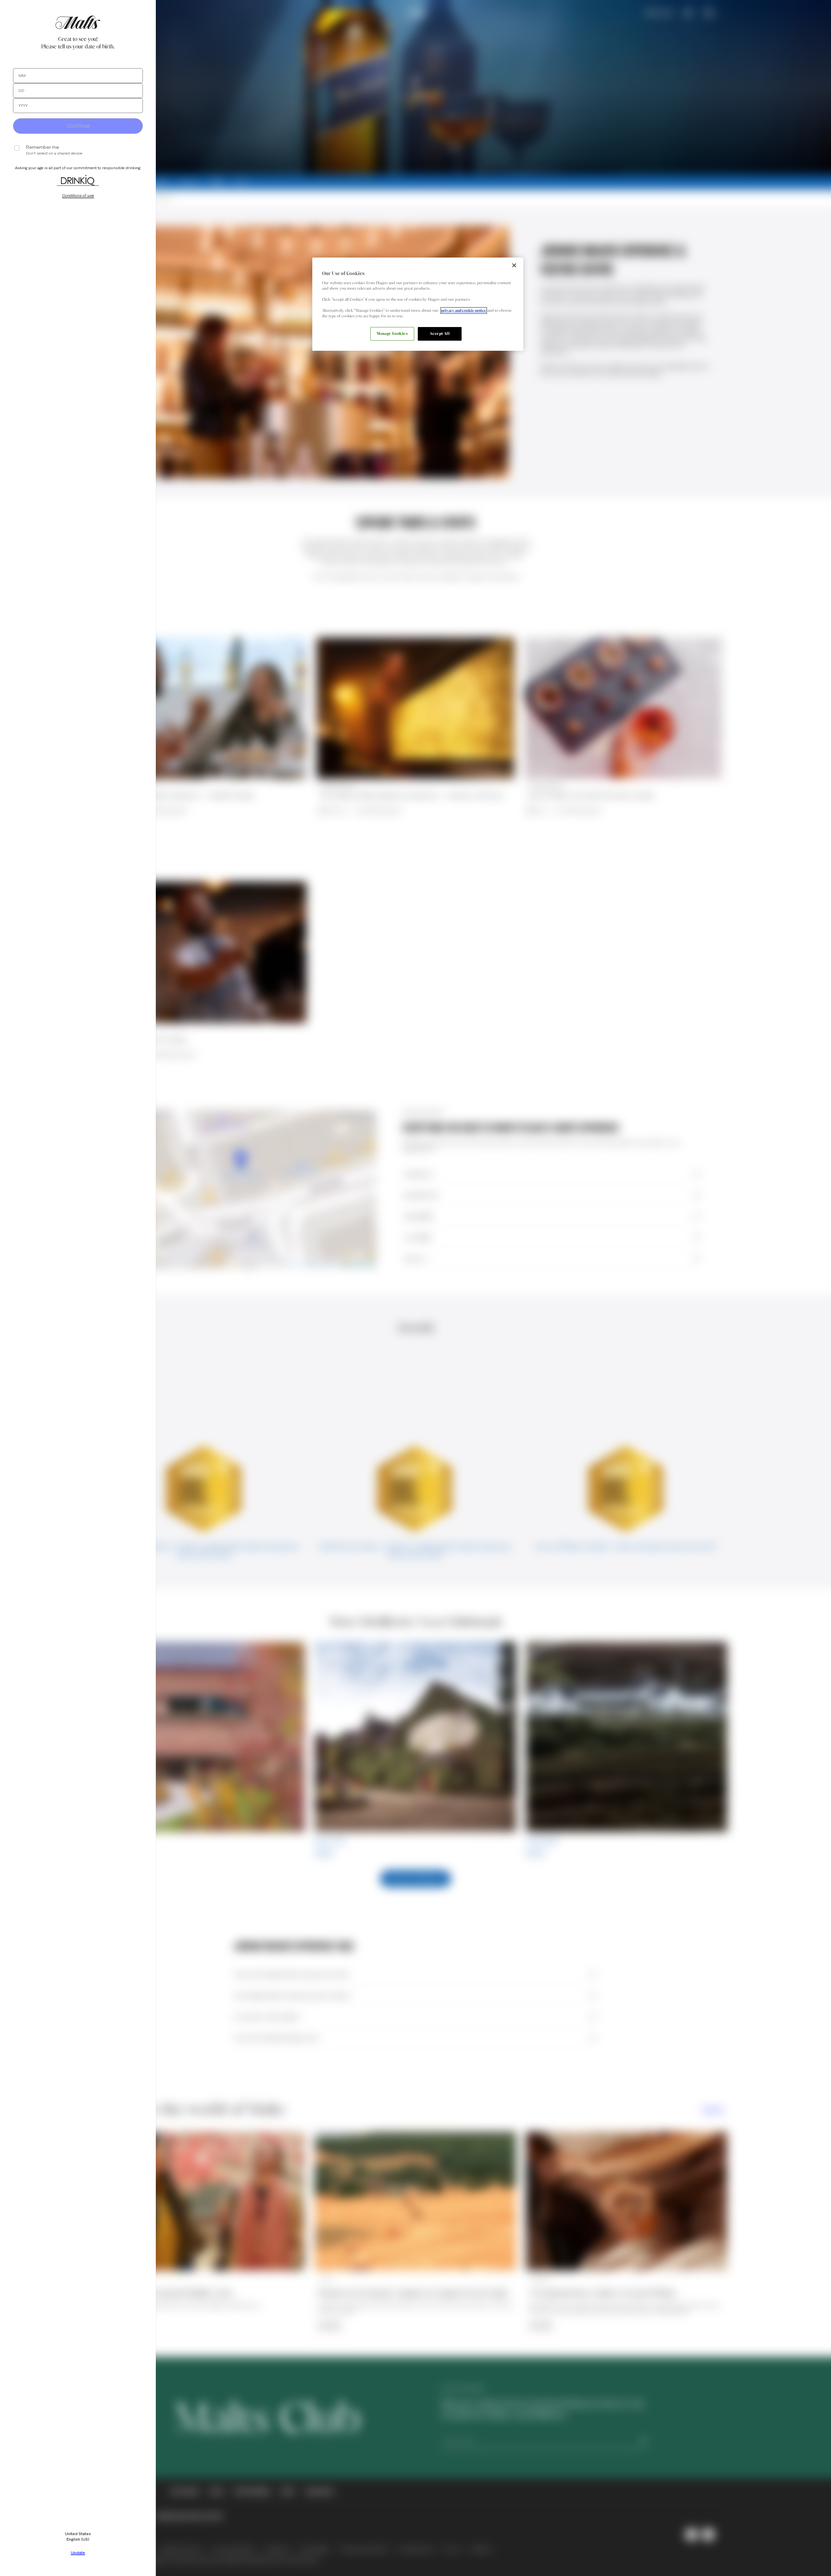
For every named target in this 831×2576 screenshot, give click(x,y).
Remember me (43, 147)
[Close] (514, 265)
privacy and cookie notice (464, 310)
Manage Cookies (392, 334)
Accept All (440, 334)
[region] (418, 304)
